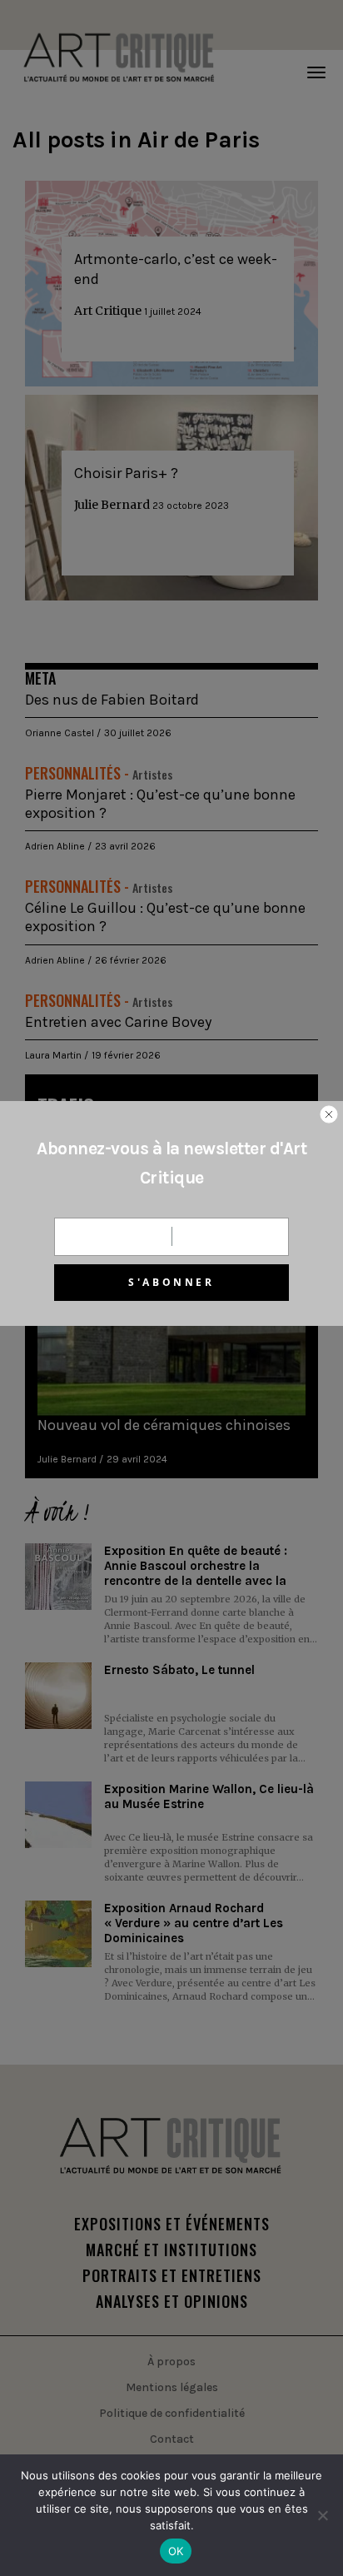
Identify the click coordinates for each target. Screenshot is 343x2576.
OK (176, 2551)
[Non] (322, 2515)
